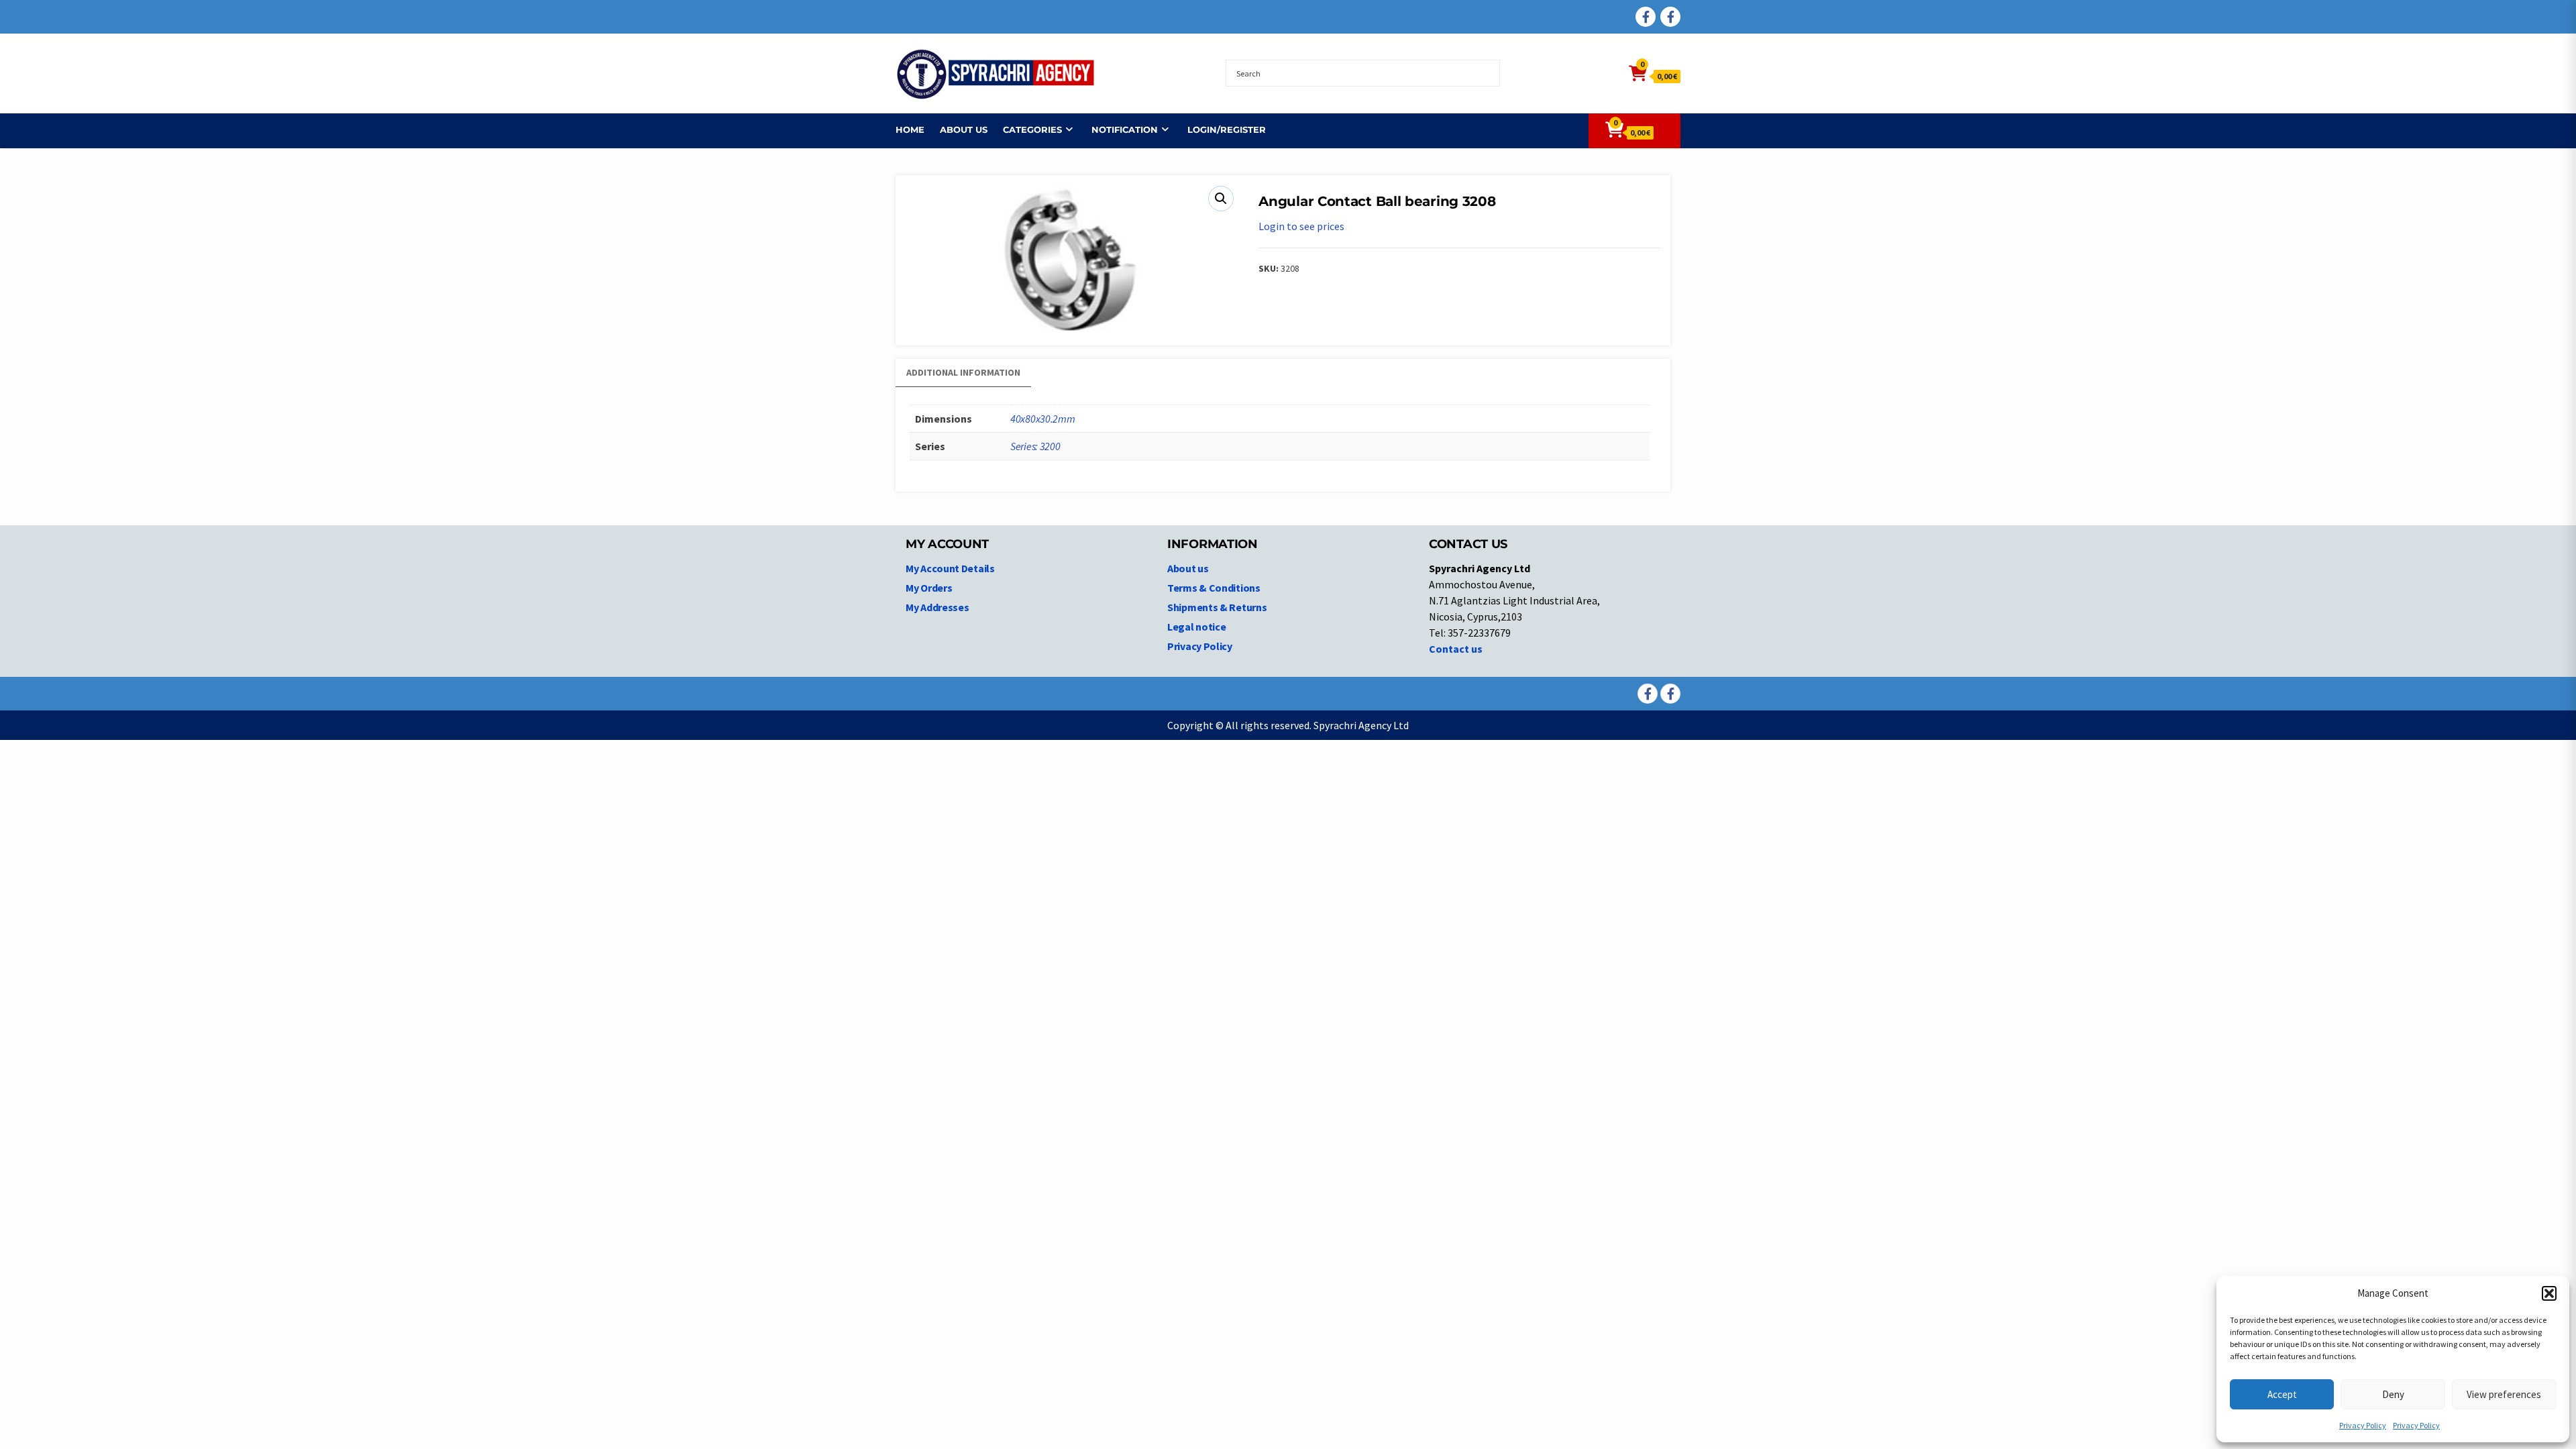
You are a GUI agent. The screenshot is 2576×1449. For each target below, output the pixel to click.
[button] (2549, 1293)
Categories (1032, 129)
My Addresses (937, 607)
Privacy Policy (2363, 1425)
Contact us (1456, 649)
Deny (2393, 1394)
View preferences (2504, 1394)
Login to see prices (1301, 226)
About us (964, 129)
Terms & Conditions (1214, 588)
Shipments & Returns (1217, 607)
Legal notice (1196, 627)
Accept (2282, 1394)
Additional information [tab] (963, 372)
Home (910, 129)
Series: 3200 (1035, 446)
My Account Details (950, 568)
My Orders (929, 588)
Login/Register (1227, 129)
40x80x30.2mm (1042, 419)
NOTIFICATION (1125, 129)
